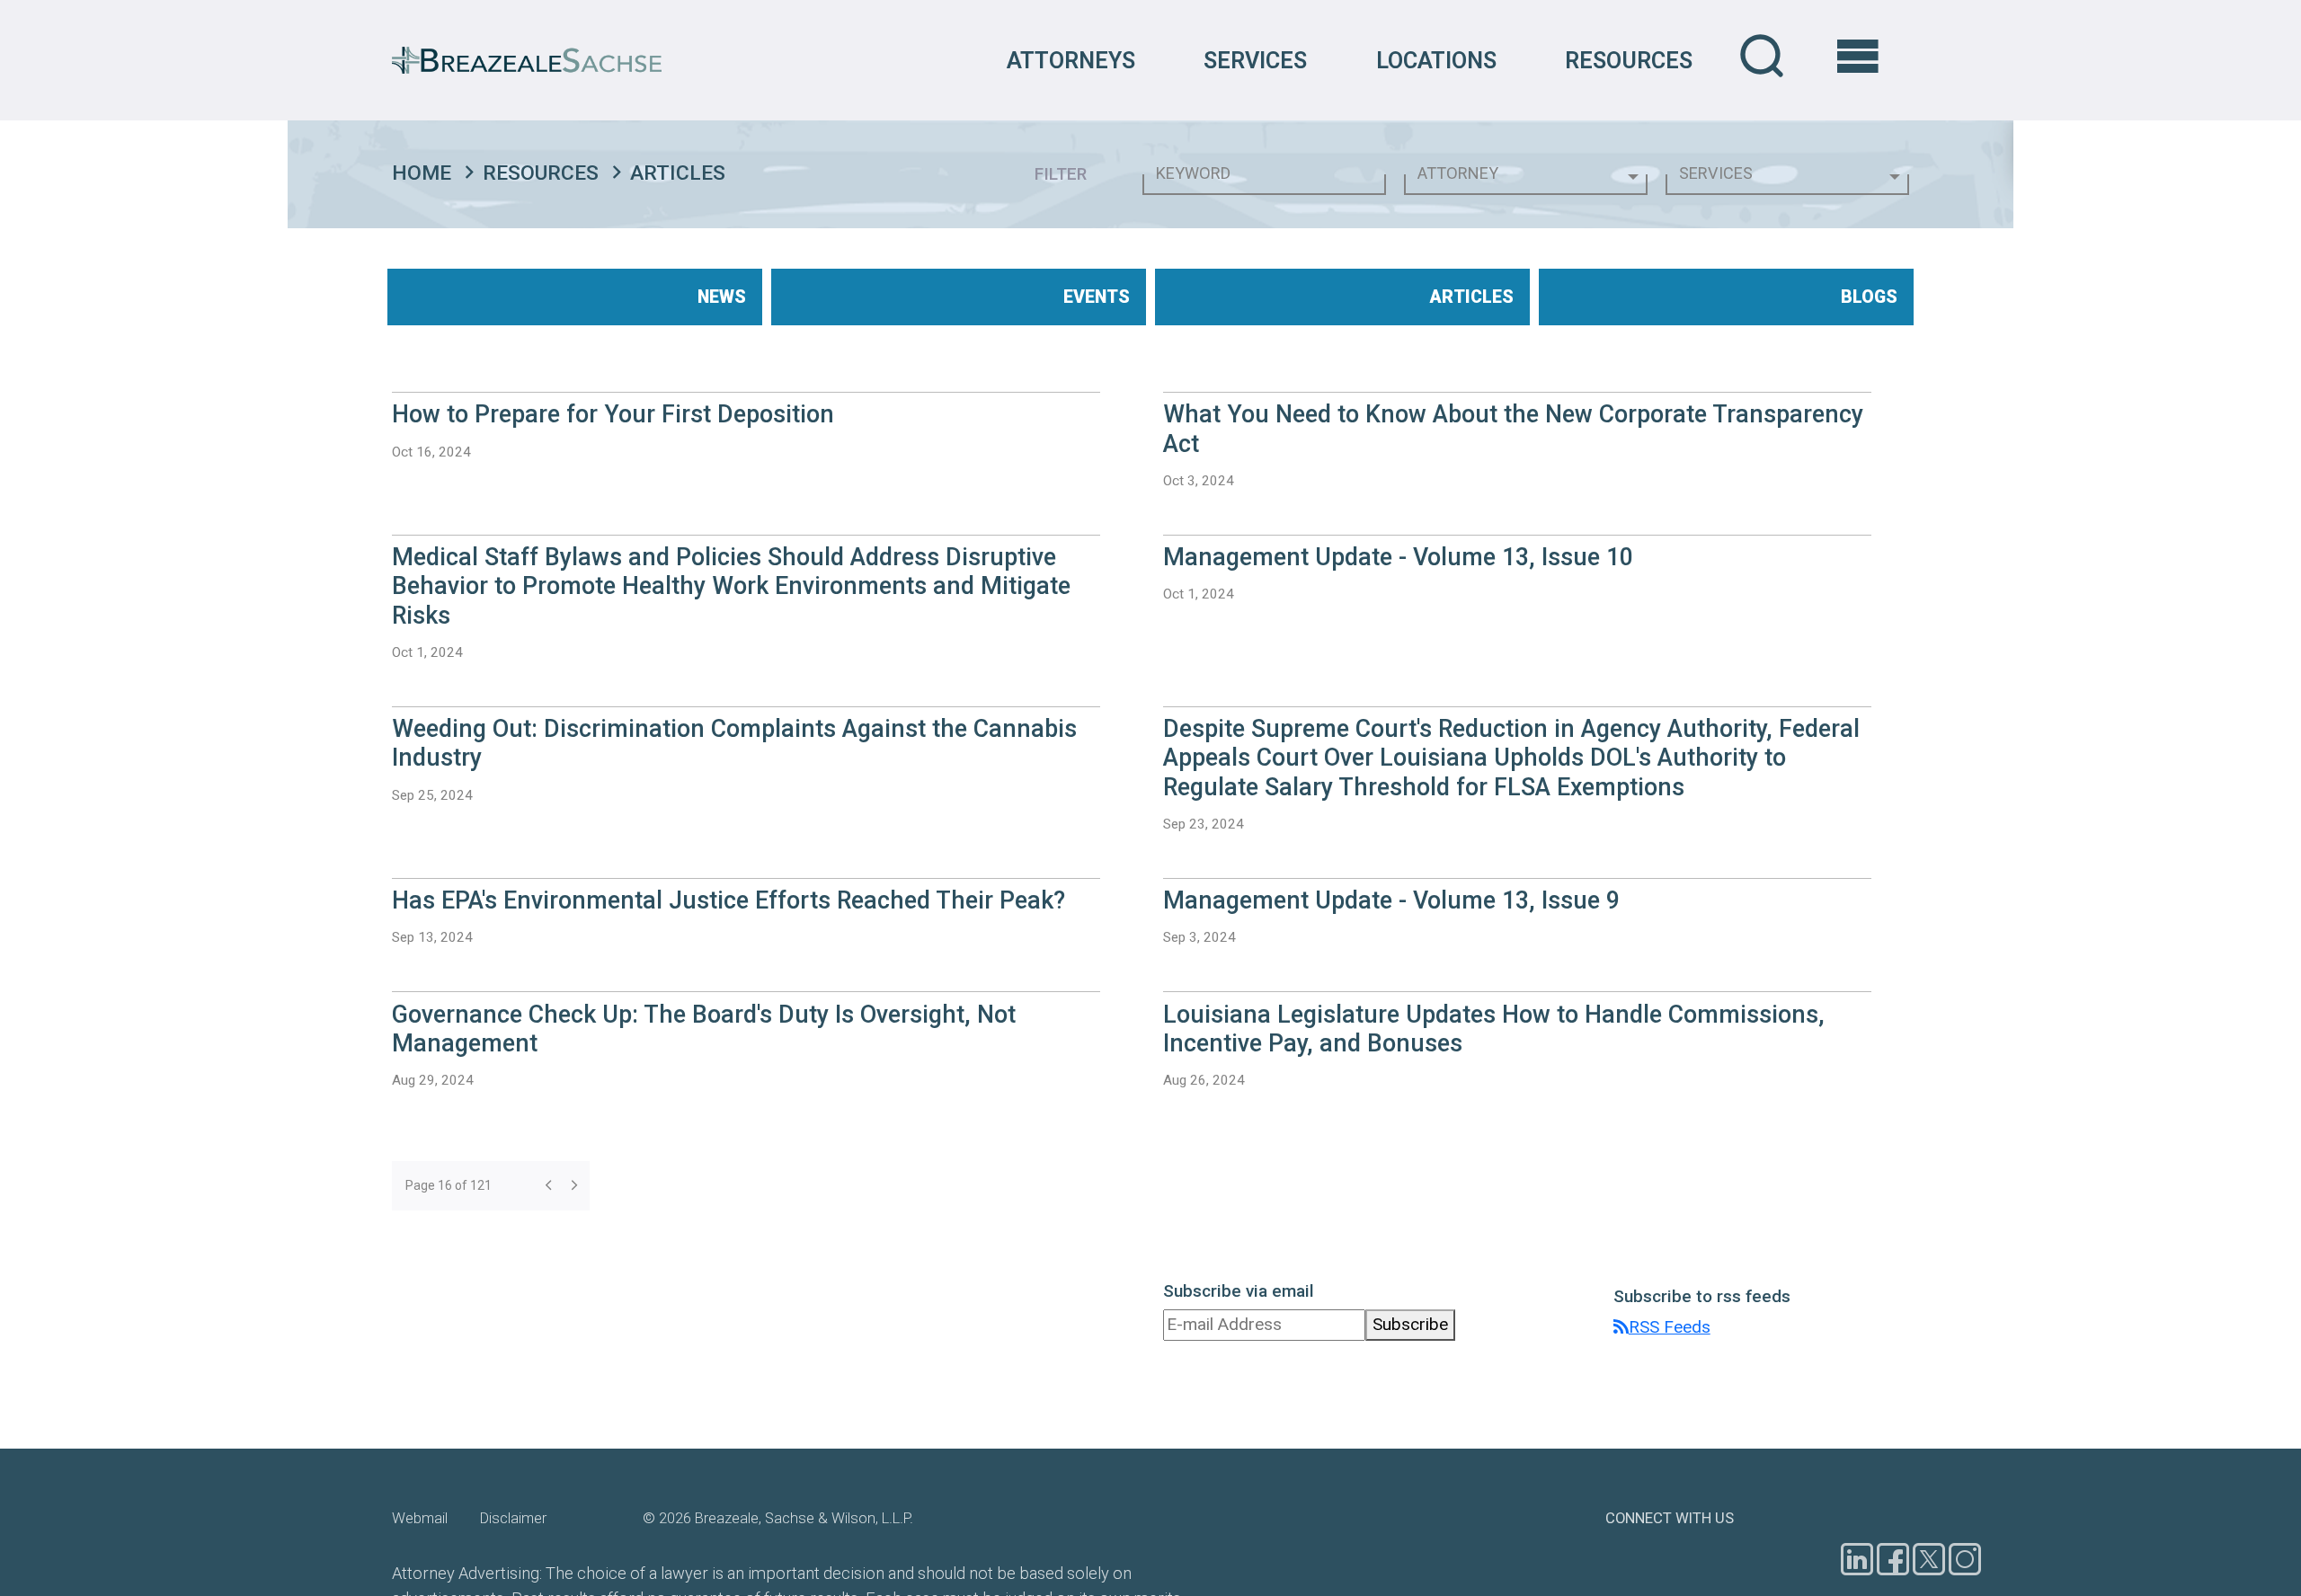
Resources (1629, 60)
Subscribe (1410, 1324)
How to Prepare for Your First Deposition (613, 414)
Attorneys (1071, 60)
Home (422, 173)
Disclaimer (513, 1518)
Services (1255, 60)
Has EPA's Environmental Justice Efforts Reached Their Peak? (729, 900)
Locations (1436, 60)
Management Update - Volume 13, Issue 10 (1398, 557)
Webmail (420, 1518)
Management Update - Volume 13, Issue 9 (1391, 900)
